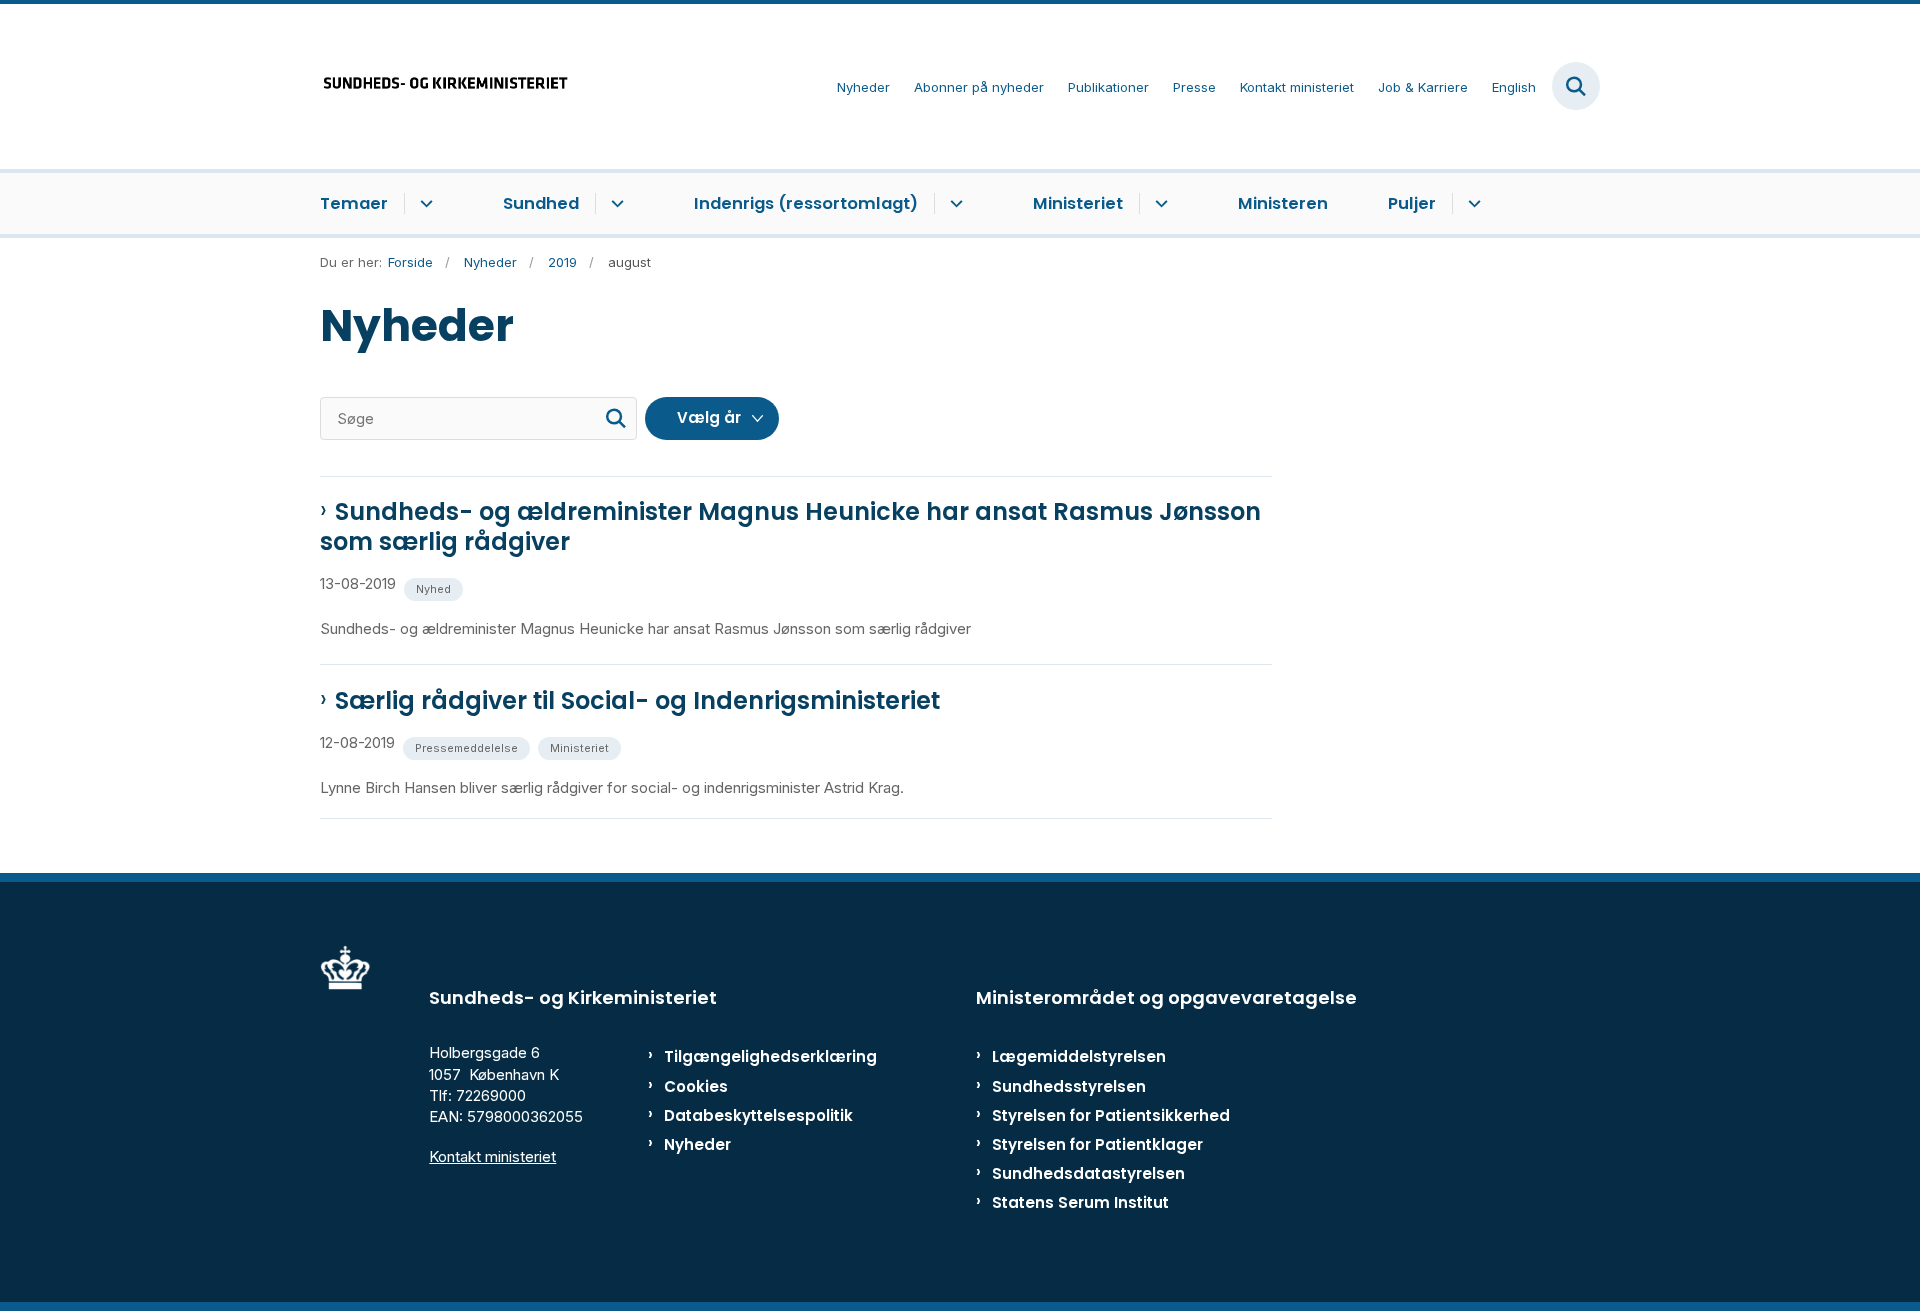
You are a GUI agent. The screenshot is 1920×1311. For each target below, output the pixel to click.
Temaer (354, 203)
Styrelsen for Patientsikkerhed (1111, 1115)
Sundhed (541, 203)
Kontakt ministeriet (492, 1156)
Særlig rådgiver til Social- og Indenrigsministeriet (637, 701)
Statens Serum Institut (1080, 1202)
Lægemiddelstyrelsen (1079, 1056)
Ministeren (1283, 203)
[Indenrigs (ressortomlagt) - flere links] (953, 204)
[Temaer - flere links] (423, 204)
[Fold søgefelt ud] (1576, 86)
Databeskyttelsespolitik (749, 1115)
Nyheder (697, 1144)
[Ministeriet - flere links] (1158, 204)
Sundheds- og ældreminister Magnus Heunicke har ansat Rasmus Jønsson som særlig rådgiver (790, 527)
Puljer (1412, 203)
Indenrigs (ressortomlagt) (806, 203)
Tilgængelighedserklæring (749, 1056)
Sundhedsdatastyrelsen (1088, 1173)
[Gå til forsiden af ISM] (445, 86)
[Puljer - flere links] (1471, 204)
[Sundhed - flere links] (614, 204)
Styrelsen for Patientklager (1097, 1144)
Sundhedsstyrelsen (1069, 1086)
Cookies (696, 1086)
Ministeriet (1078, 203)
